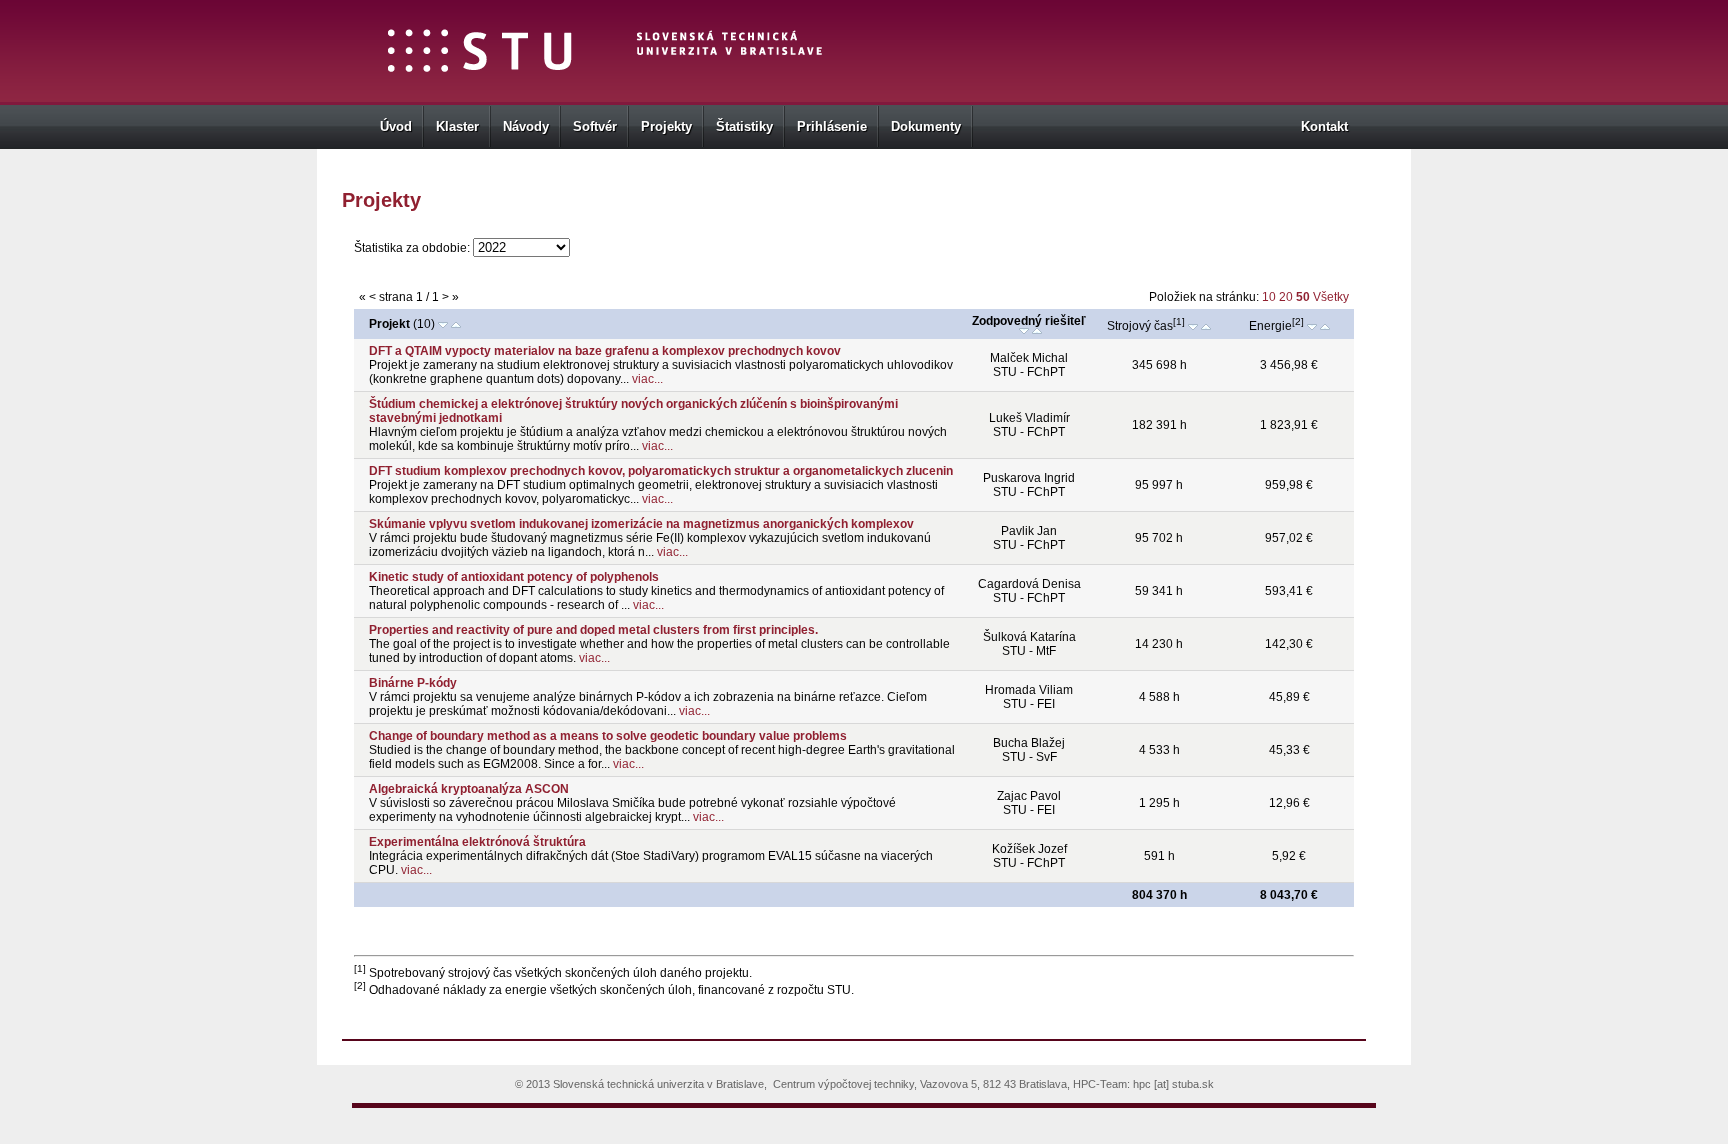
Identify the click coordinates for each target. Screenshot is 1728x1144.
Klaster (457, 126)
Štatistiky (744, 126)
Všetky (1331, 297)
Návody (526, 126)
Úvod (396, 126)
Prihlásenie (832, 126)
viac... (646, 379)
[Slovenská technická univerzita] (480, 56)
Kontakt (1324, 126)
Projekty (666, 126)
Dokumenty (926, 126)
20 (1287, 297)
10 (1269, 297)
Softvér (595, 126)
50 (1304, 297)
